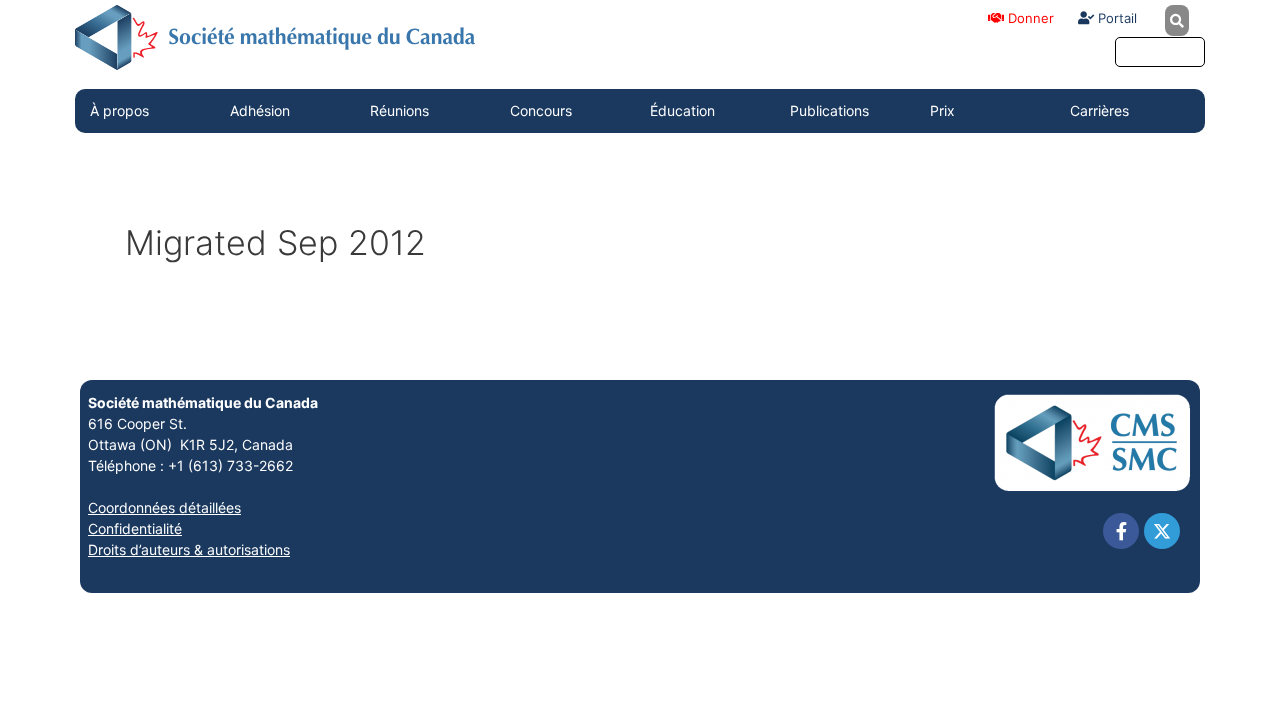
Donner (1029, 18)
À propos (119, 110)
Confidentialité (135, 528)
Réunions (399, 110)
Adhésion (260, 110)
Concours (541, 110)
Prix (942, 110)
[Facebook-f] (1121, 531)
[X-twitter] (1162, 531)
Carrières (1099, 110)
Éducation (682, 110)
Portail (1115, 18)
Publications (829, 110)
